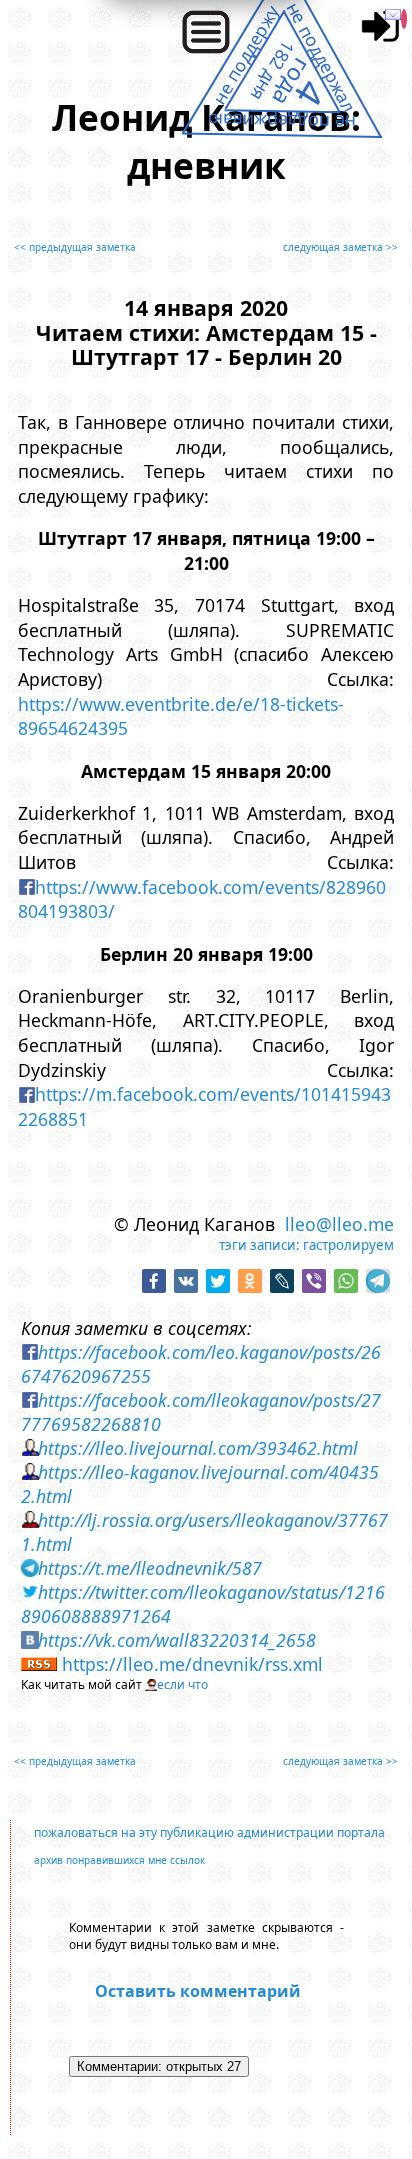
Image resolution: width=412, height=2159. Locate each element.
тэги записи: (259, 1245)
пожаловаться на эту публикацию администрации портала (209, 1832)
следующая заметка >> (340, 247)
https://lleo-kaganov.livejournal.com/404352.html (200, 1484)
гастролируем (348, 1245)
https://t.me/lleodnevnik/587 (150, 1568)
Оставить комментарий (198, 1991)
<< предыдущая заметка (75, 247)
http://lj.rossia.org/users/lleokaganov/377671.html (205, 1532)
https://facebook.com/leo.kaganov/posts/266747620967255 (201, 1364)
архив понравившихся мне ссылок (119, 1860)
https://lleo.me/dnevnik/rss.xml (192, 1664)
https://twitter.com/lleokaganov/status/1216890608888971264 (203, 1604)
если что (182, 1684)
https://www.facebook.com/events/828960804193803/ (202, 899)
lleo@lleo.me (339, 1224)
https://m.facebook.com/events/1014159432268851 (205, 1106)
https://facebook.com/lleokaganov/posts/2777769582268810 (201, 1412)
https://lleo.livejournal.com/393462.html (198, 1448)
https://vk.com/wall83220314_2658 (177, 1640)
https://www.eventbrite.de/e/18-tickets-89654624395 (181, 716)
